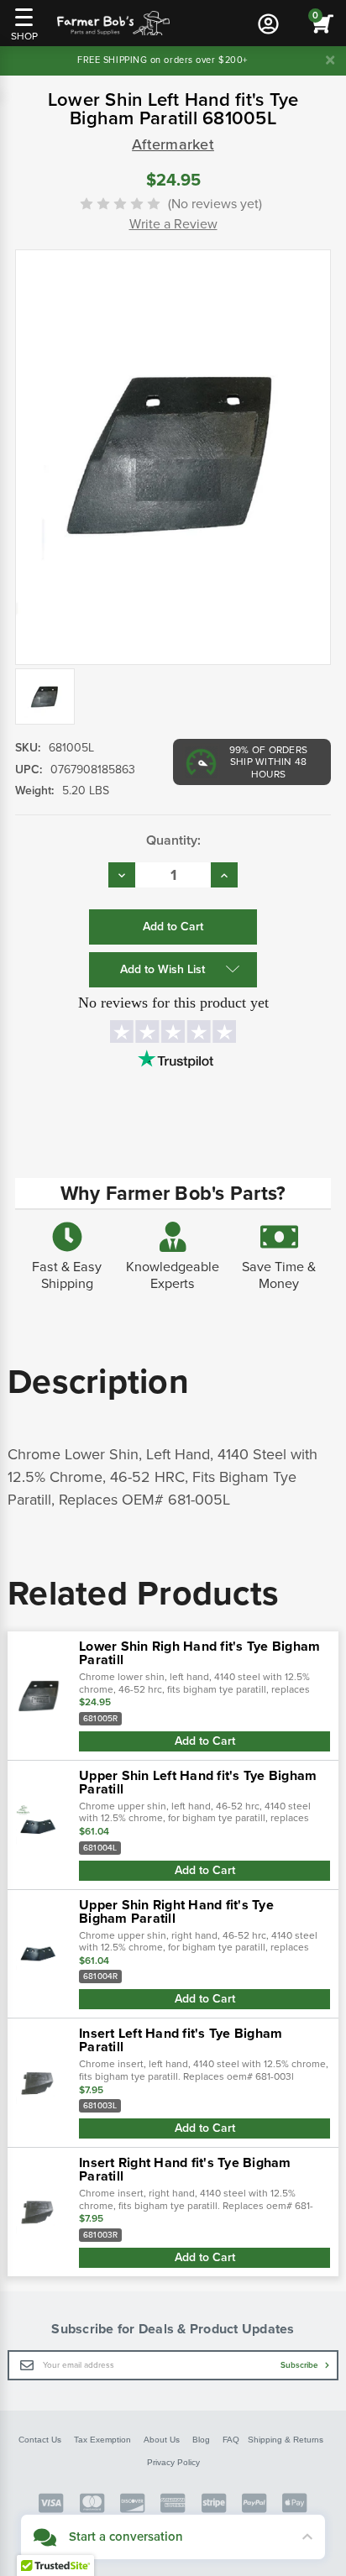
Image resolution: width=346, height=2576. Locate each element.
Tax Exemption (102, 2440)
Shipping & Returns (286, 2440)
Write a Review (173, 224)
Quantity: (173, 840)
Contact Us (40, 2440)
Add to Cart (205, 1741)
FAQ (231, 2440)
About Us (162, 2440)
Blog (201, 2440)
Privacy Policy (173, 2462)
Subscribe (301, 2365)
